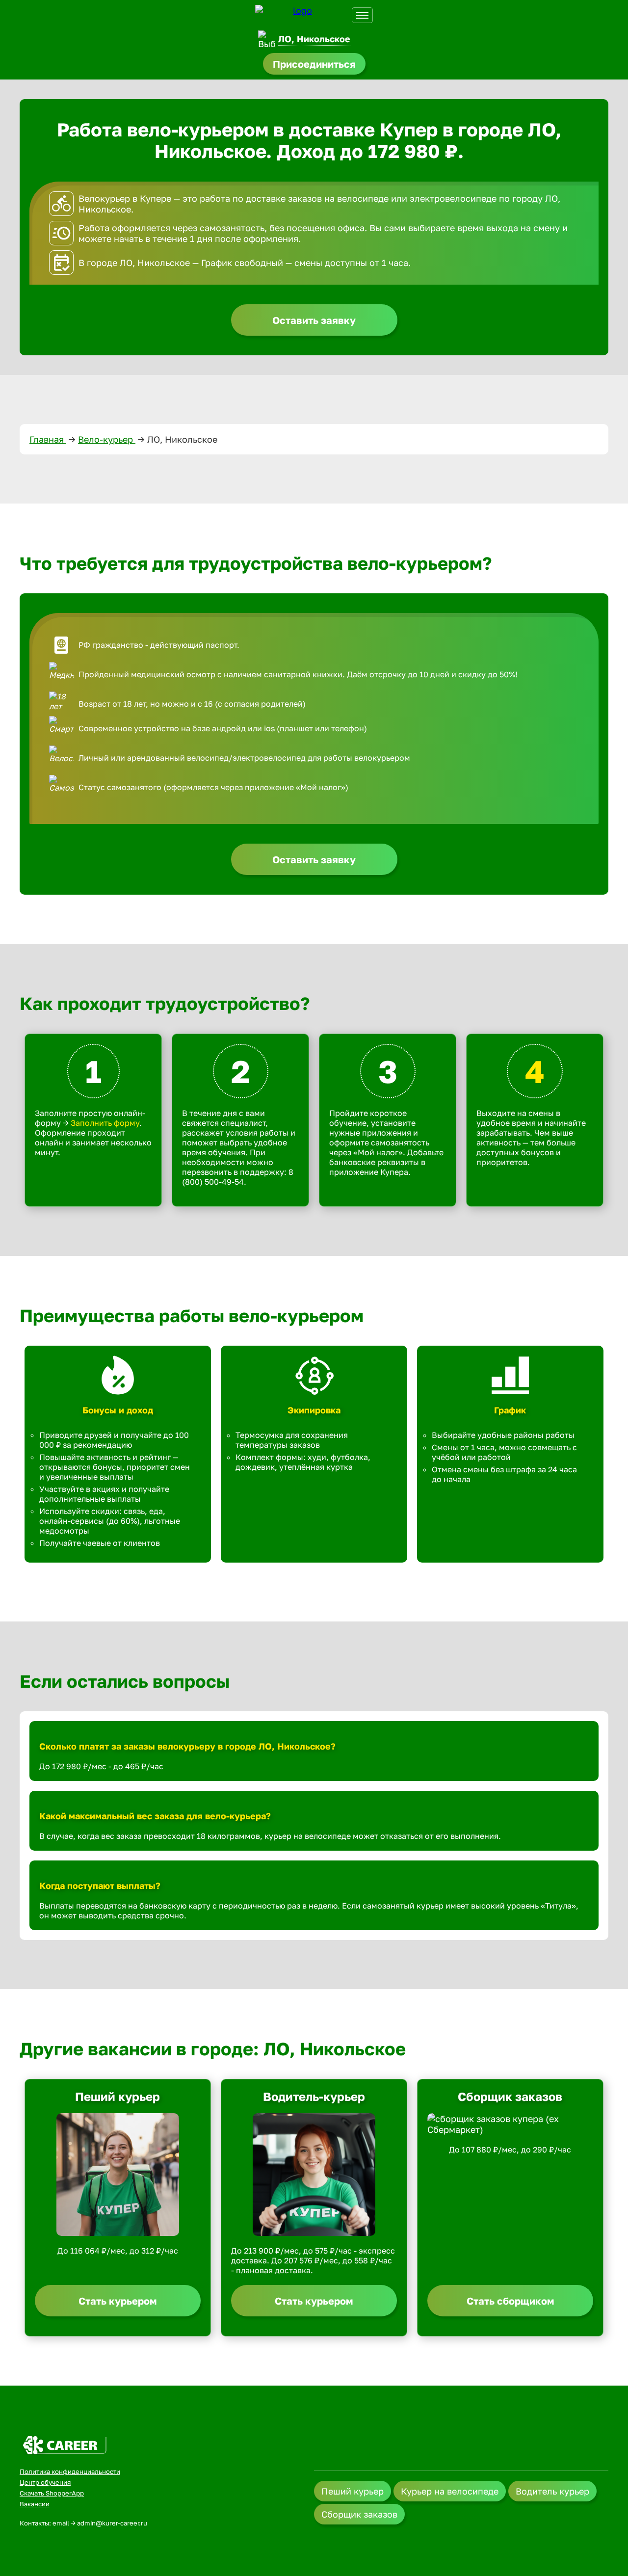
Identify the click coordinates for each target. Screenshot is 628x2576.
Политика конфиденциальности (70, 2471)
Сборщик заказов (359, 2514)
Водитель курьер (552, 2491)
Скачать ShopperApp (52, 2493)
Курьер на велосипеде (450, 2491)
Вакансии (35, 2504)
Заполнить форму (105, 1123)
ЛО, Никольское (314, 39)
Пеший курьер (353, 2491)
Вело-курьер (107, 439)
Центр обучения (45, 2482)
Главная (48, 439)
